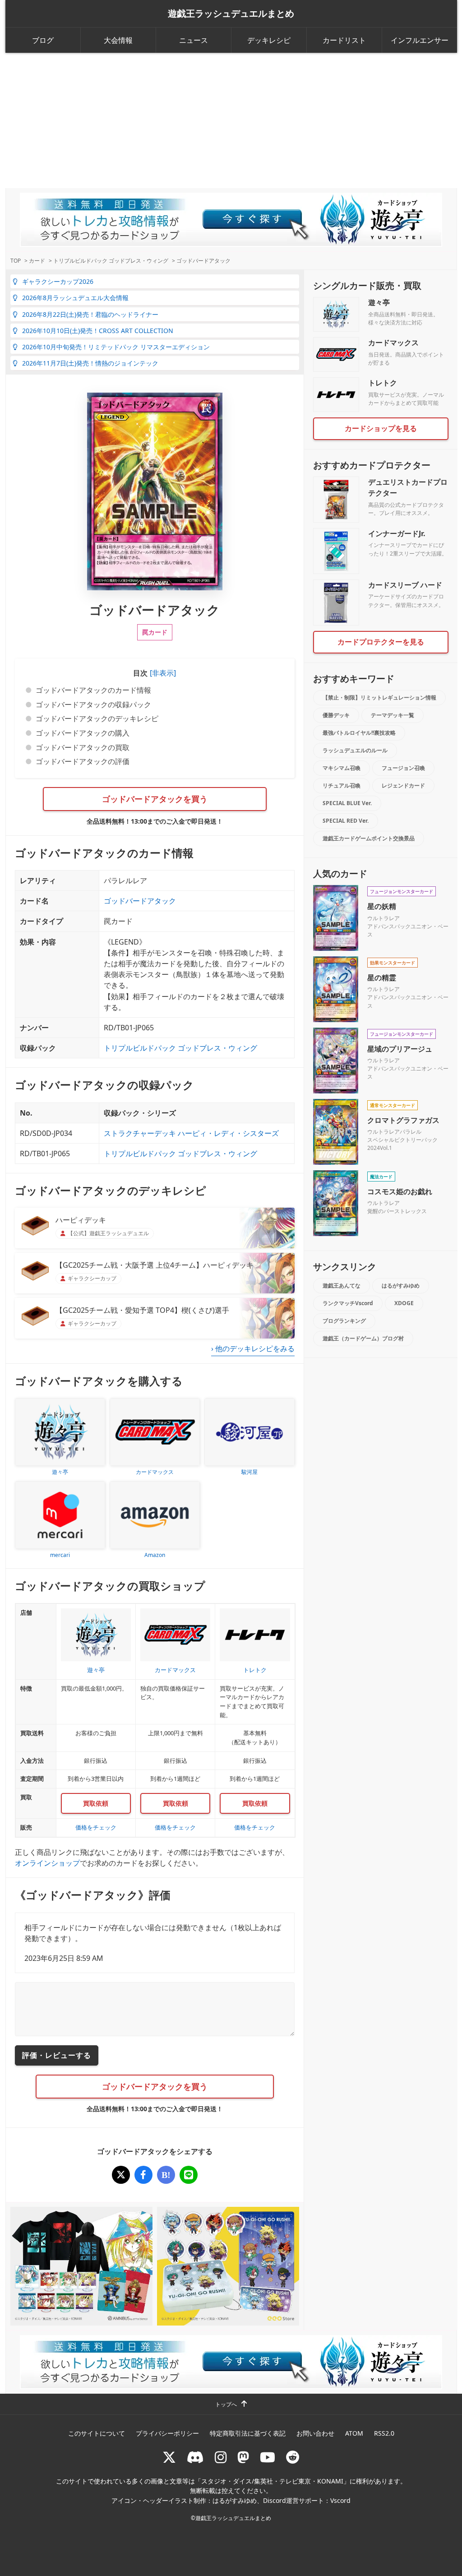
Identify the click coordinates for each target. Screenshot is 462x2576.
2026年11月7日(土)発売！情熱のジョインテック (90, 363)
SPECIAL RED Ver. (346, 821)
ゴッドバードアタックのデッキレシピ (97, 718)
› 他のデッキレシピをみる (253, 1348)
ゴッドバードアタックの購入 (83, 733)
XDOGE (404, 1303)
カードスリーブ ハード (405, 585)
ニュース (194, 40)
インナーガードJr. (397, 533)
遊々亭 (379, 302)
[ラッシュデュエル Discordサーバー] (195, 2457)
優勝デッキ (336, 715)
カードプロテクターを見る (381, 642)
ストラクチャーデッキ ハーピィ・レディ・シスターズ (191, 1133)
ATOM (354, 2433)
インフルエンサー (420, 40)
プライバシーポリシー (167, 2433)
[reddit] (293, 2457)
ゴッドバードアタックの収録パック (93, 704)
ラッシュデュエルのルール (355, 750)
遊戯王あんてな (342, 1286)
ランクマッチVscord (348, 1303)
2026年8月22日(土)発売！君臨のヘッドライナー (90, 314)
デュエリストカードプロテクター (408, 487)
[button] (162, 673)
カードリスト (344, 40)
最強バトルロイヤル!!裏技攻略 (359, 733)
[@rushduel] (169, 2457)
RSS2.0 (384, 2433)
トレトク (383, 383)
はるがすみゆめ (401, 1286)
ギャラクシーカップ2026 (58, 281)
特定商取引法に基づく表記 (248, 2433)
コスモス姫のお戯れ (400, 1191)
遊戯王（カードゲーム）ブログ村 (363, 1338)
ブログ (43, 40)
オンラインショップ (47, 1863)
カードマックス (393, 343)
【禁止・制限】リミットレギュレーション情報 (379, 697)
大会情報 (118, 40)
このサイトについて (97, 2433)
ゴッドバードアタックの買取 (83, 747)
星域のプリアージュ (400, 1049)
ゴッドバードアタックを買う (155, 799)
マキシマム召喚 (342, 768)
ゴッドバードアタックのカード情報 (93, 690)
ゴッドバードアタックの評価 (83, 761)
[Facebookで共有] (143, 2175)
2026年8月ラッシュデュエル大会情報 (75, 298)
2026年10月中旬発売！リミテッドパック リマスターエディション (116, 347)
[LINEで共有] (189, 2175)
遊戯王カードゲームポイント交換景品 (369, 838)
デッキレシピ (269, 40)
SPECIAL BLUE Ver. (347, 803)
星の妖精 (382, 906)
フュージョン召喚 (403, 768)
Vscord (340, 2500)
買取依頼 (96, 1803)
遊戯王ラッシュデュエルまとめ (231, 14)
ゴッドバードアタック (140, 901)
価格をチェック (96, 1827)
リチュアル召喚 (342, 785)
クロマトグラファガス (403, 1120)
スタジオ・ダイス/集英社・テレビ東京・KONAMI (272, 2481)
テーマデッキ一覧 (393, 715)
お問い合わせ (315, 2433)
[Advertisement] (231, 120)
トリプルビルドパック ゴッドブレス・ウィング (180, 1048)
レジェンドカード (403, 785)
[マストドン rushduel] (243, 2457)
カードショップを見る (381, 428)
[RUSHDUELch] (268, 2457)
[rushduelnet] (221, 2457)
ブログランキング (344, 1321)
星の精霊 (382, 978)
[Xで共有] (121, 2175)
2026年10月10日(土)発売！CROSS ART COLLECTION (98, 331)
